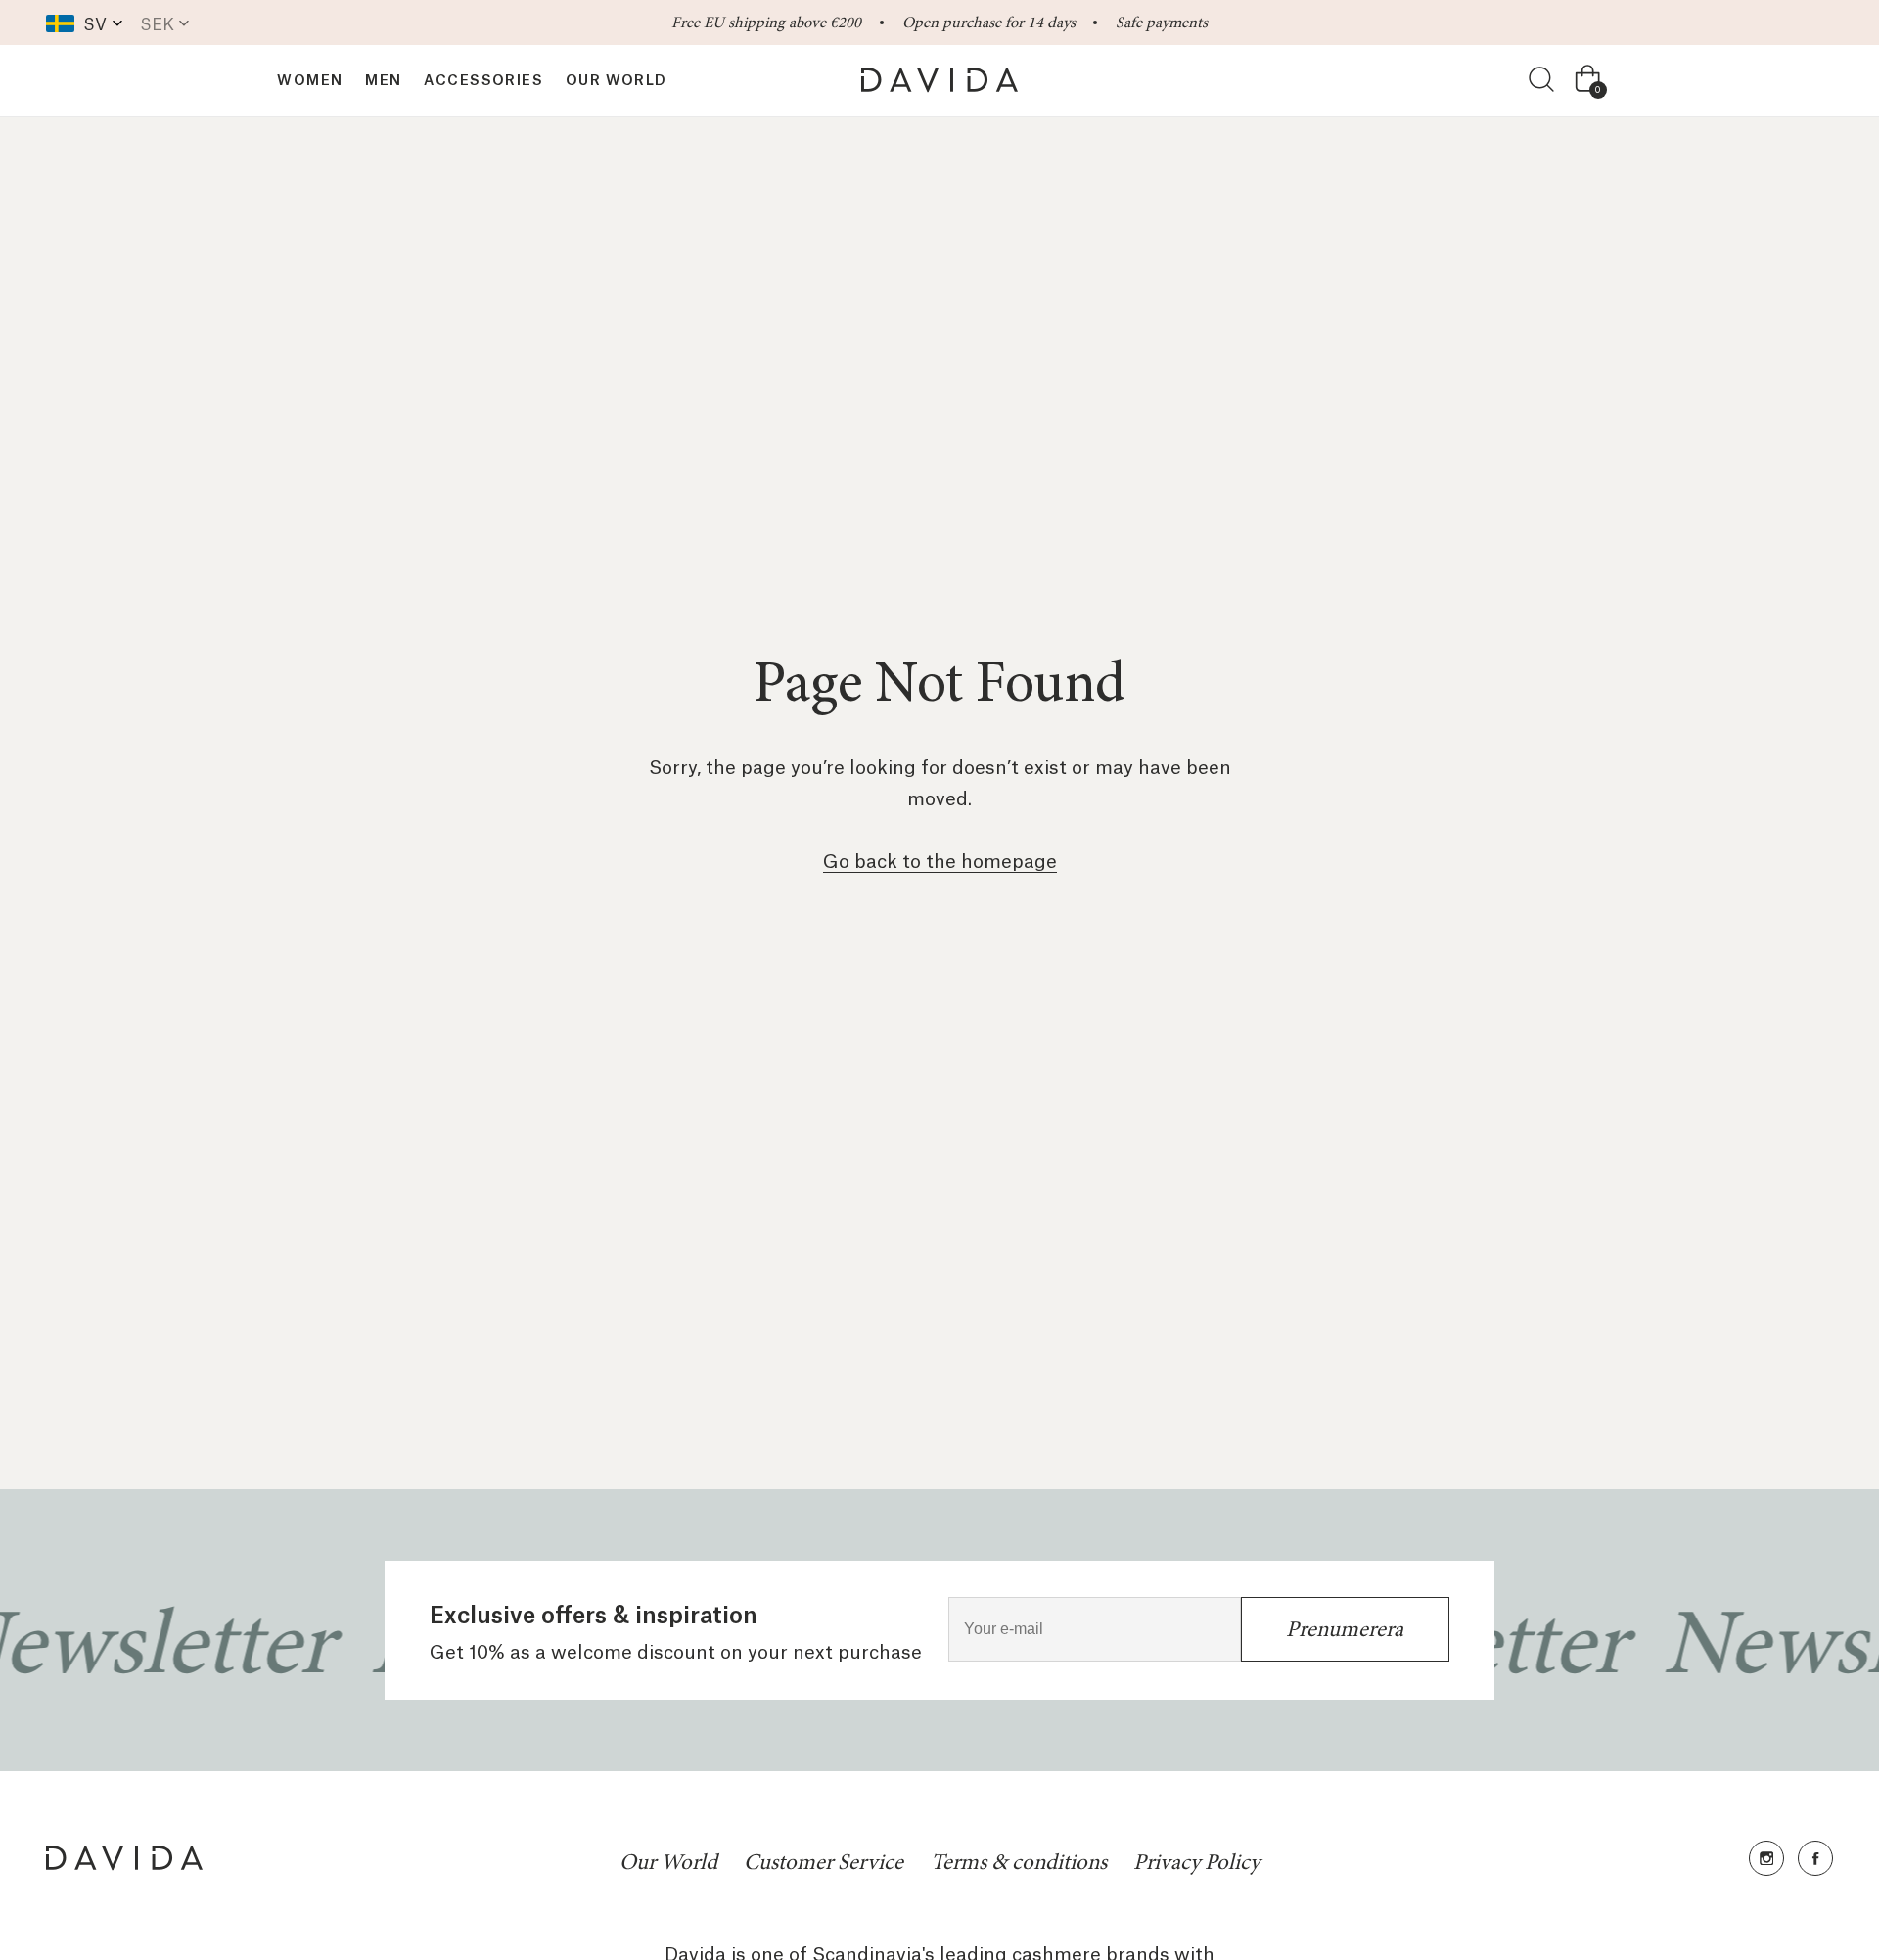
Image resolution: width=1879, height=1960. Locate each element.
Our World (668, 1863)
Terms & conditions (1019, 1863)
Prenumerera (1345, 1629)
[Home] (939, 80)
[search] (1542, 80)
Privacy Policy (1196, 1863)
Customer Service (824, 1863)
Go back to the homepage (940, 859)
